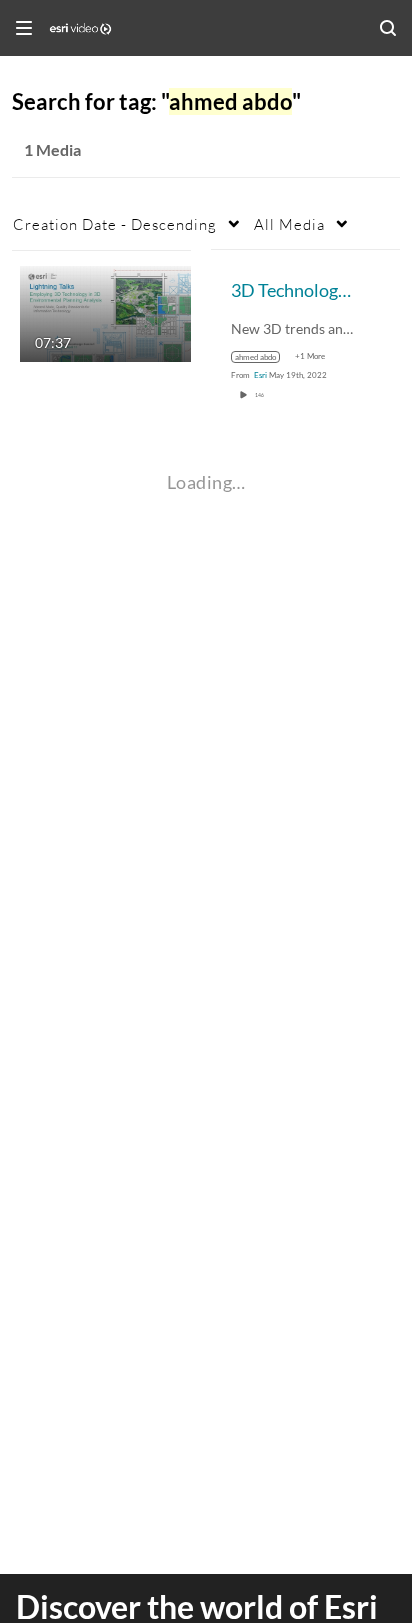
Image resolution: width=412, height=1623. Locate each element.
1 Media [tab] (52, 149)
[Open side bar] (24, 28)
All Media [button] (289, 224)
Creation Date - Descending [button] (115, 224)
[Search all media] (388, 28)
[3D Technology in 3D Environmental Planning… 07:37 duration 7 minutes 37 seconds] (105, 311)
